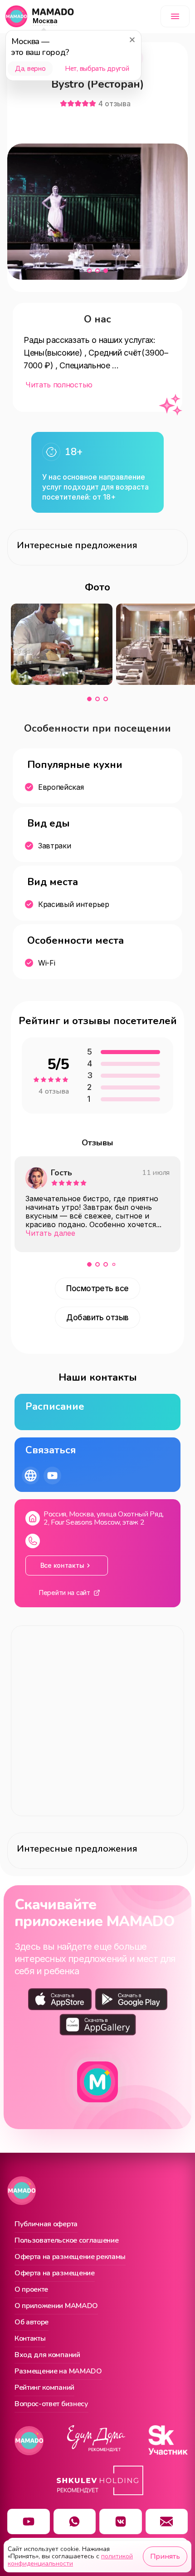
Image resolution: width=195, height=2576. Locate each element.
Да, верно (30, 69)
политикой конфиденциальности (70, 2560)
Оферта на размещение (55, 2274)
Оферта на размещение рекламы (70, 2257)
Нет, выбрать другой (97, 69)
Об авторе (32, 2323)
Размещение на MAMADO (58, 2372)
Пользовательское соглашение (66, 2241)
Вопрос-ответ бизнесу (51, 2404)
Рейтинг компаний (44, 2388)
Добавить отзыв (97, 1318)
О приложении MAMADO (56, 2306)
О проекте (31, 2290)
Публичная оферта (46, 2224)
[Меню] (175, 16)
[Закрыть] (132, 40)
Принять (165, 2556)
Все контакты (62, 1565)
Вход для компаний (47, 2355)
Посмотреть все (97, 1288)
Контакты (30, 2339)
